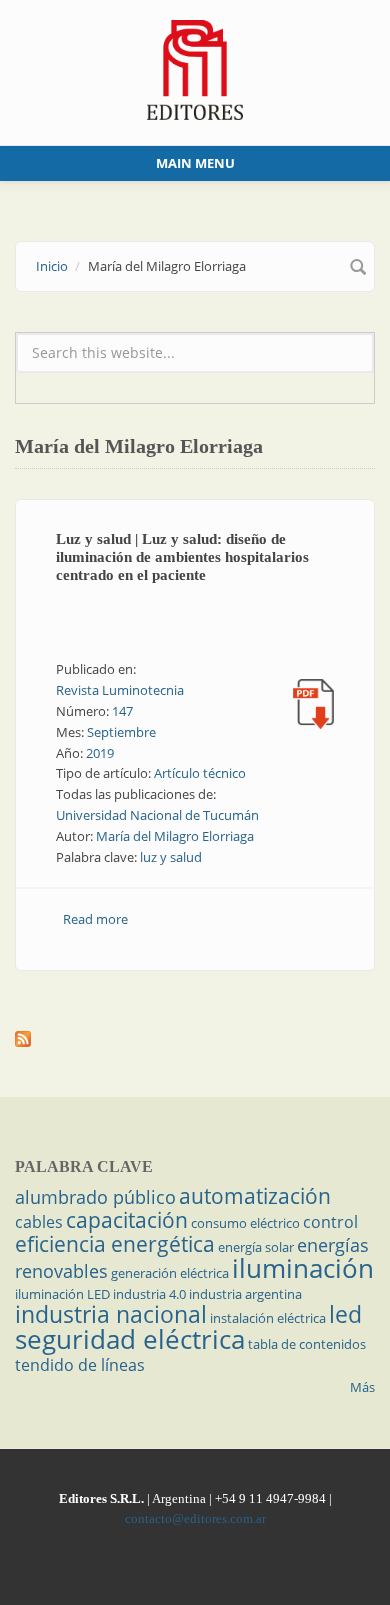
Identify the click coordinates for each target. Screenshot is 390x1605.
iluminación (303, 1268)
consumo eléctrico (245, 1223)
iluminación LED (62, 1294)
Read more (95, 919)
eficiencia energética (115, 1244)
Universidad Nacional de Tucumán (157, 815)
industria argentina (245, 1294)
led (345, 1314)
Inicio (52, 266)
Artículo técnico (200, 773)
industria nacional (111, 1314)
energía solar (256, 1247)
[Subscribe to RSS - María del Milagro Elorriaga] (195, 1039)
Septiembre (121, 732)
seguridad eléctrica (130, 1339)
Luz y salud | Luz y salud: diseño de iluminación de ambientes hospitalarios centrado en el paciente (182, 557)
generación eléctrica (170, 1273)
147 (122, 711)
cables (39, 1222)
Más (362, 1387)
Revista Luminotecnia (120, 690)
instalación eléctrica (268, 1318)
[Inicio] (195, 68)
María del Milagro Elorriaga (175, 836)
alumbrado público (95, 1197)
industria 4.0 (149, 1294)
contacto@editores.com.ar (195, 1518)
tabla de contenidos (307, 1344)
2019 (100, 753)
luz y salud (171, 857)
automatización (255, 1196)
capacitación (127, 1220)
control (330, 1222)
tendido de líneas (80, 1365)
